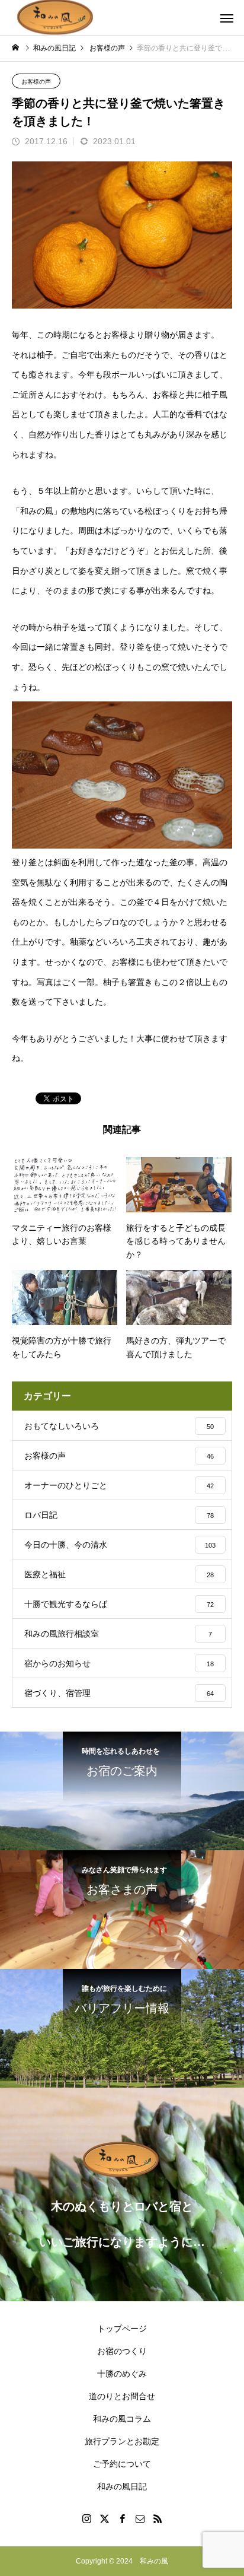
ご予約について (122, 2464)
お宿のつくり (122, 2351)
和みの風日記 (122, 2486)
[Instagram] (86, 2518)
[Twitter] (104, 2518)
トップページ (122, 2329)
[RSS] (158, 2518)
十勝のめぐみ (122, 2374)
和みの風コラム (122, 2419)
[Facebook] (122, 2518)
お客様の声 (36, 82)
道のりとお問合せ (122, 2396)
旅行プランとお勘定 (122, 2441)
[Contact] (140, 2518)
